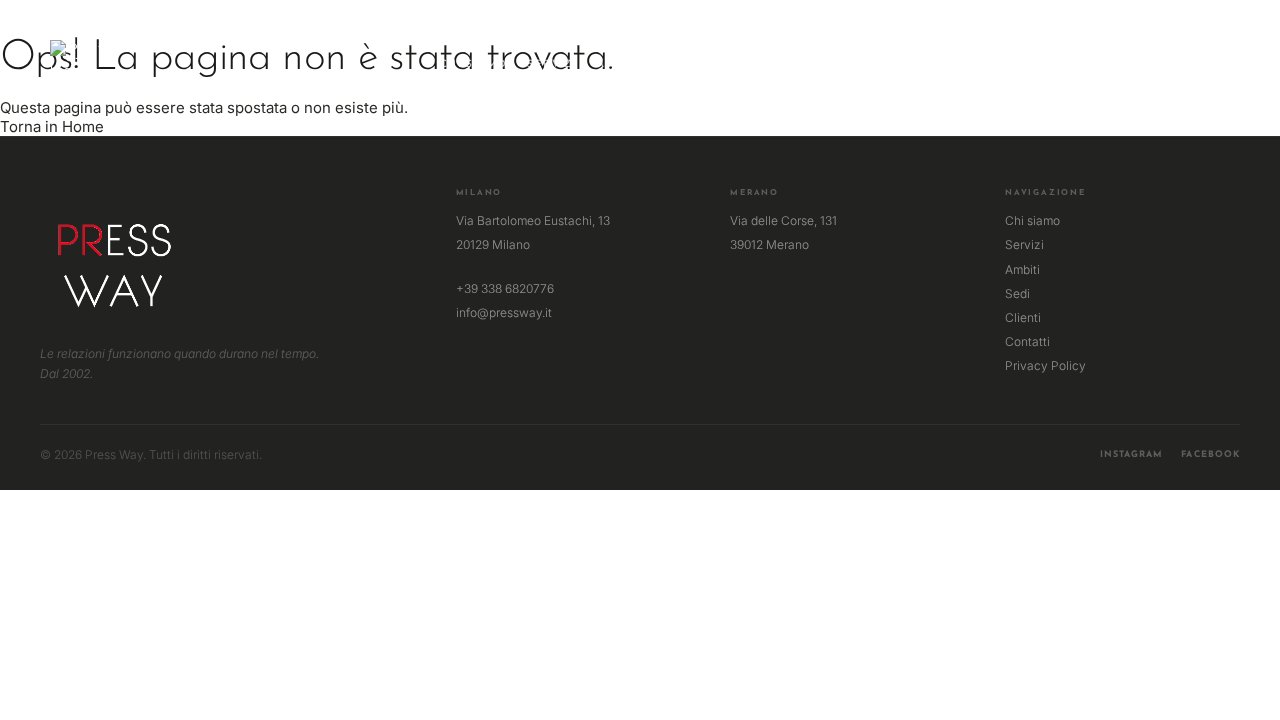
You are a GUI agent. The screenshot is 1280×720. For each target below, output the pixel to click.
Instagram (1132, 454)
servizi (552, 64)
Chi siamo (1032, 220)
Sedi (1017, 293)
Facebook (1210, 454)
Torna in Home (52, 126)
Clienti (1023, 317)
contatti (809, 64)
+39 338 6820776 (505, 288)
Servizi (1024, 244)
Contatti (1027, 341)
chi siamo (474, 64)
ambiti (618, 64)
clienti (734, 64)
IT (1202, 58)
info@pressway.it (504, 312)
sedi (675, 64)
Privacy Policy (1045, 365)
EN (1221, 58)
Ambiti (1022, 269)
